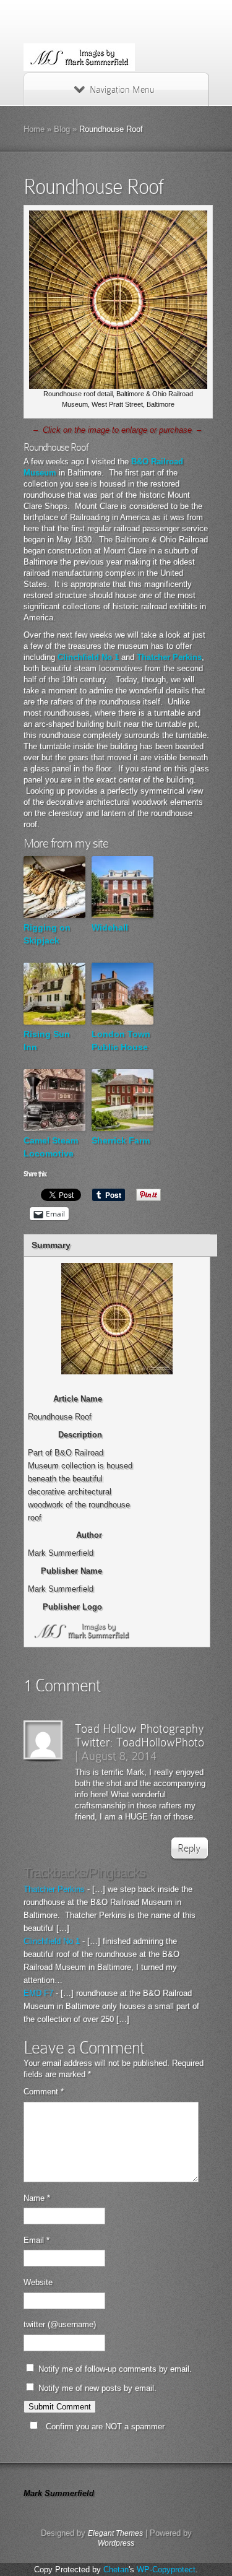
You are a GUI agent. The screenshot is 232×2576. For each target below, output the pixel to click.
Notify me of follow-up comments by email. (115, 2369)
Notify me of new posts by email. (97, 2388)
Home (34, 129)
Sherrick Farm (121, 1140)
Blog (62, 129)
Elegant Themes (115, 2533)
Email (37, 2240)
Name (37, 2198)
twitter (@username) (60, 2324)
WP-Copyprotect (166, 2569)
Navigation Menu (122, 90)
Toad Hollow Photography (140, 1728)
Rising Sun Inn (47, 1040)
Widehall (110, 927)
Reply (189, 1848)
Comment (44, 2092)
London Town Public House (121, 1040)
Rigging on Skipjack (47, 934)
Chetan (116, 2569)
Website (38, 2282)
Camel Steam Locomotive (51, 1147)
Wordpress (116, 2543)
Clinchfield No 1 (88, 657)
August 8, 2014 (119, 1756)
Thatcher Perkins (169, 657)
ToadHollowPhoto (160, 1742)
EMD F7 (38, 1993)
